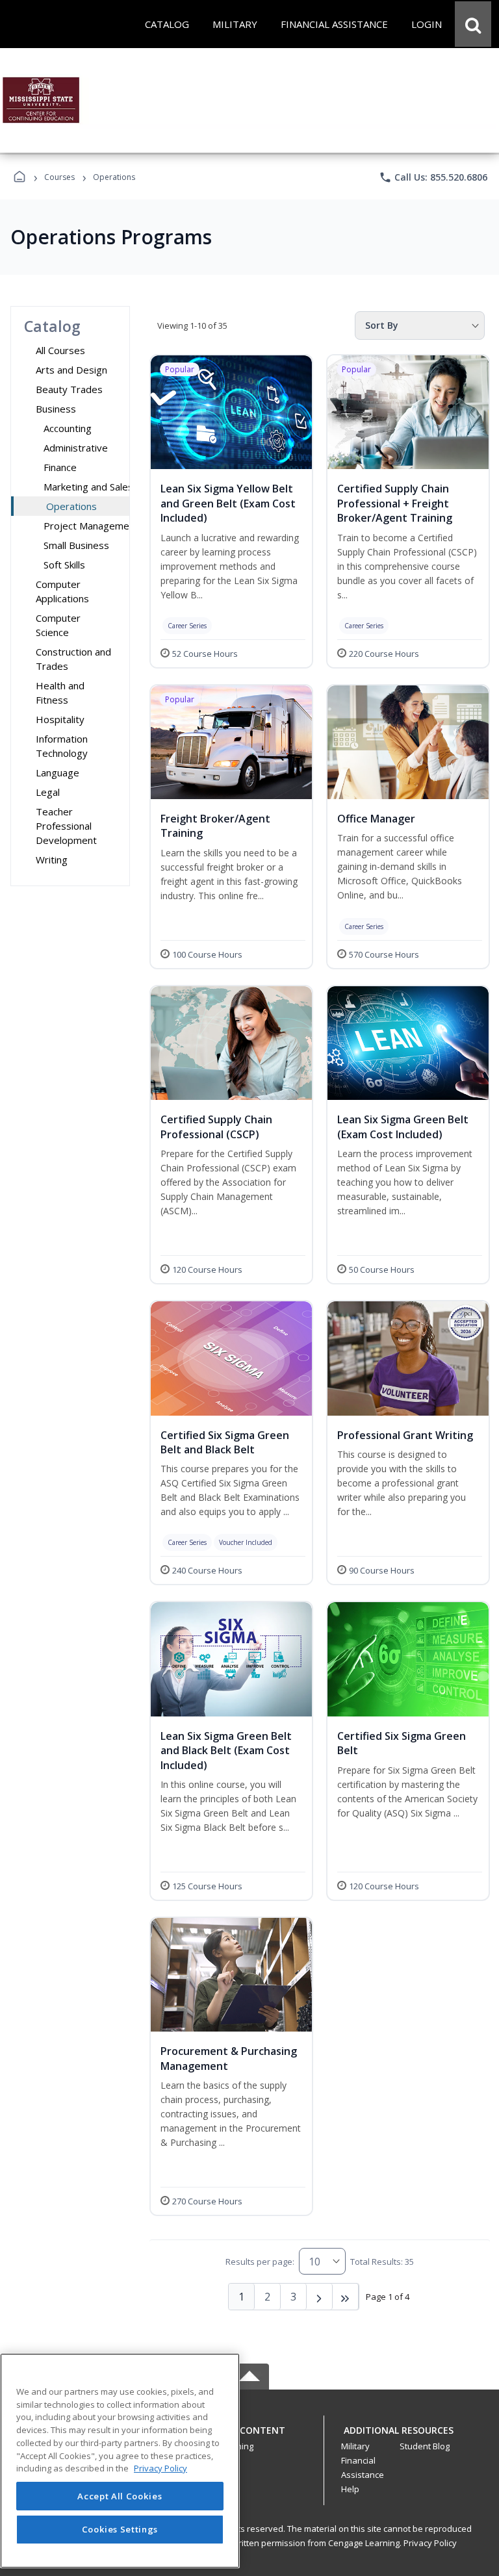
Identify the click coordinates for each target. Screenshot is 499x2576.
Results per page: (260, 2262)
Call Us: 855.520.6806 (433, 177)
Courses (59, 177)
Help (350, 2489)
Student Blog (425, 2446)
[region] (120, 2461)
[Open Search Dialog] (473, 24)
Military (355, 2446)
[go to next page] (320, 2297)
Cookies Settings (120, 2529)
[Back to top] (249, 2437)
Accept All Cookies (120, 2496)
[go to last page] (346, 2297)
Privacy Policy (430, 2543)
